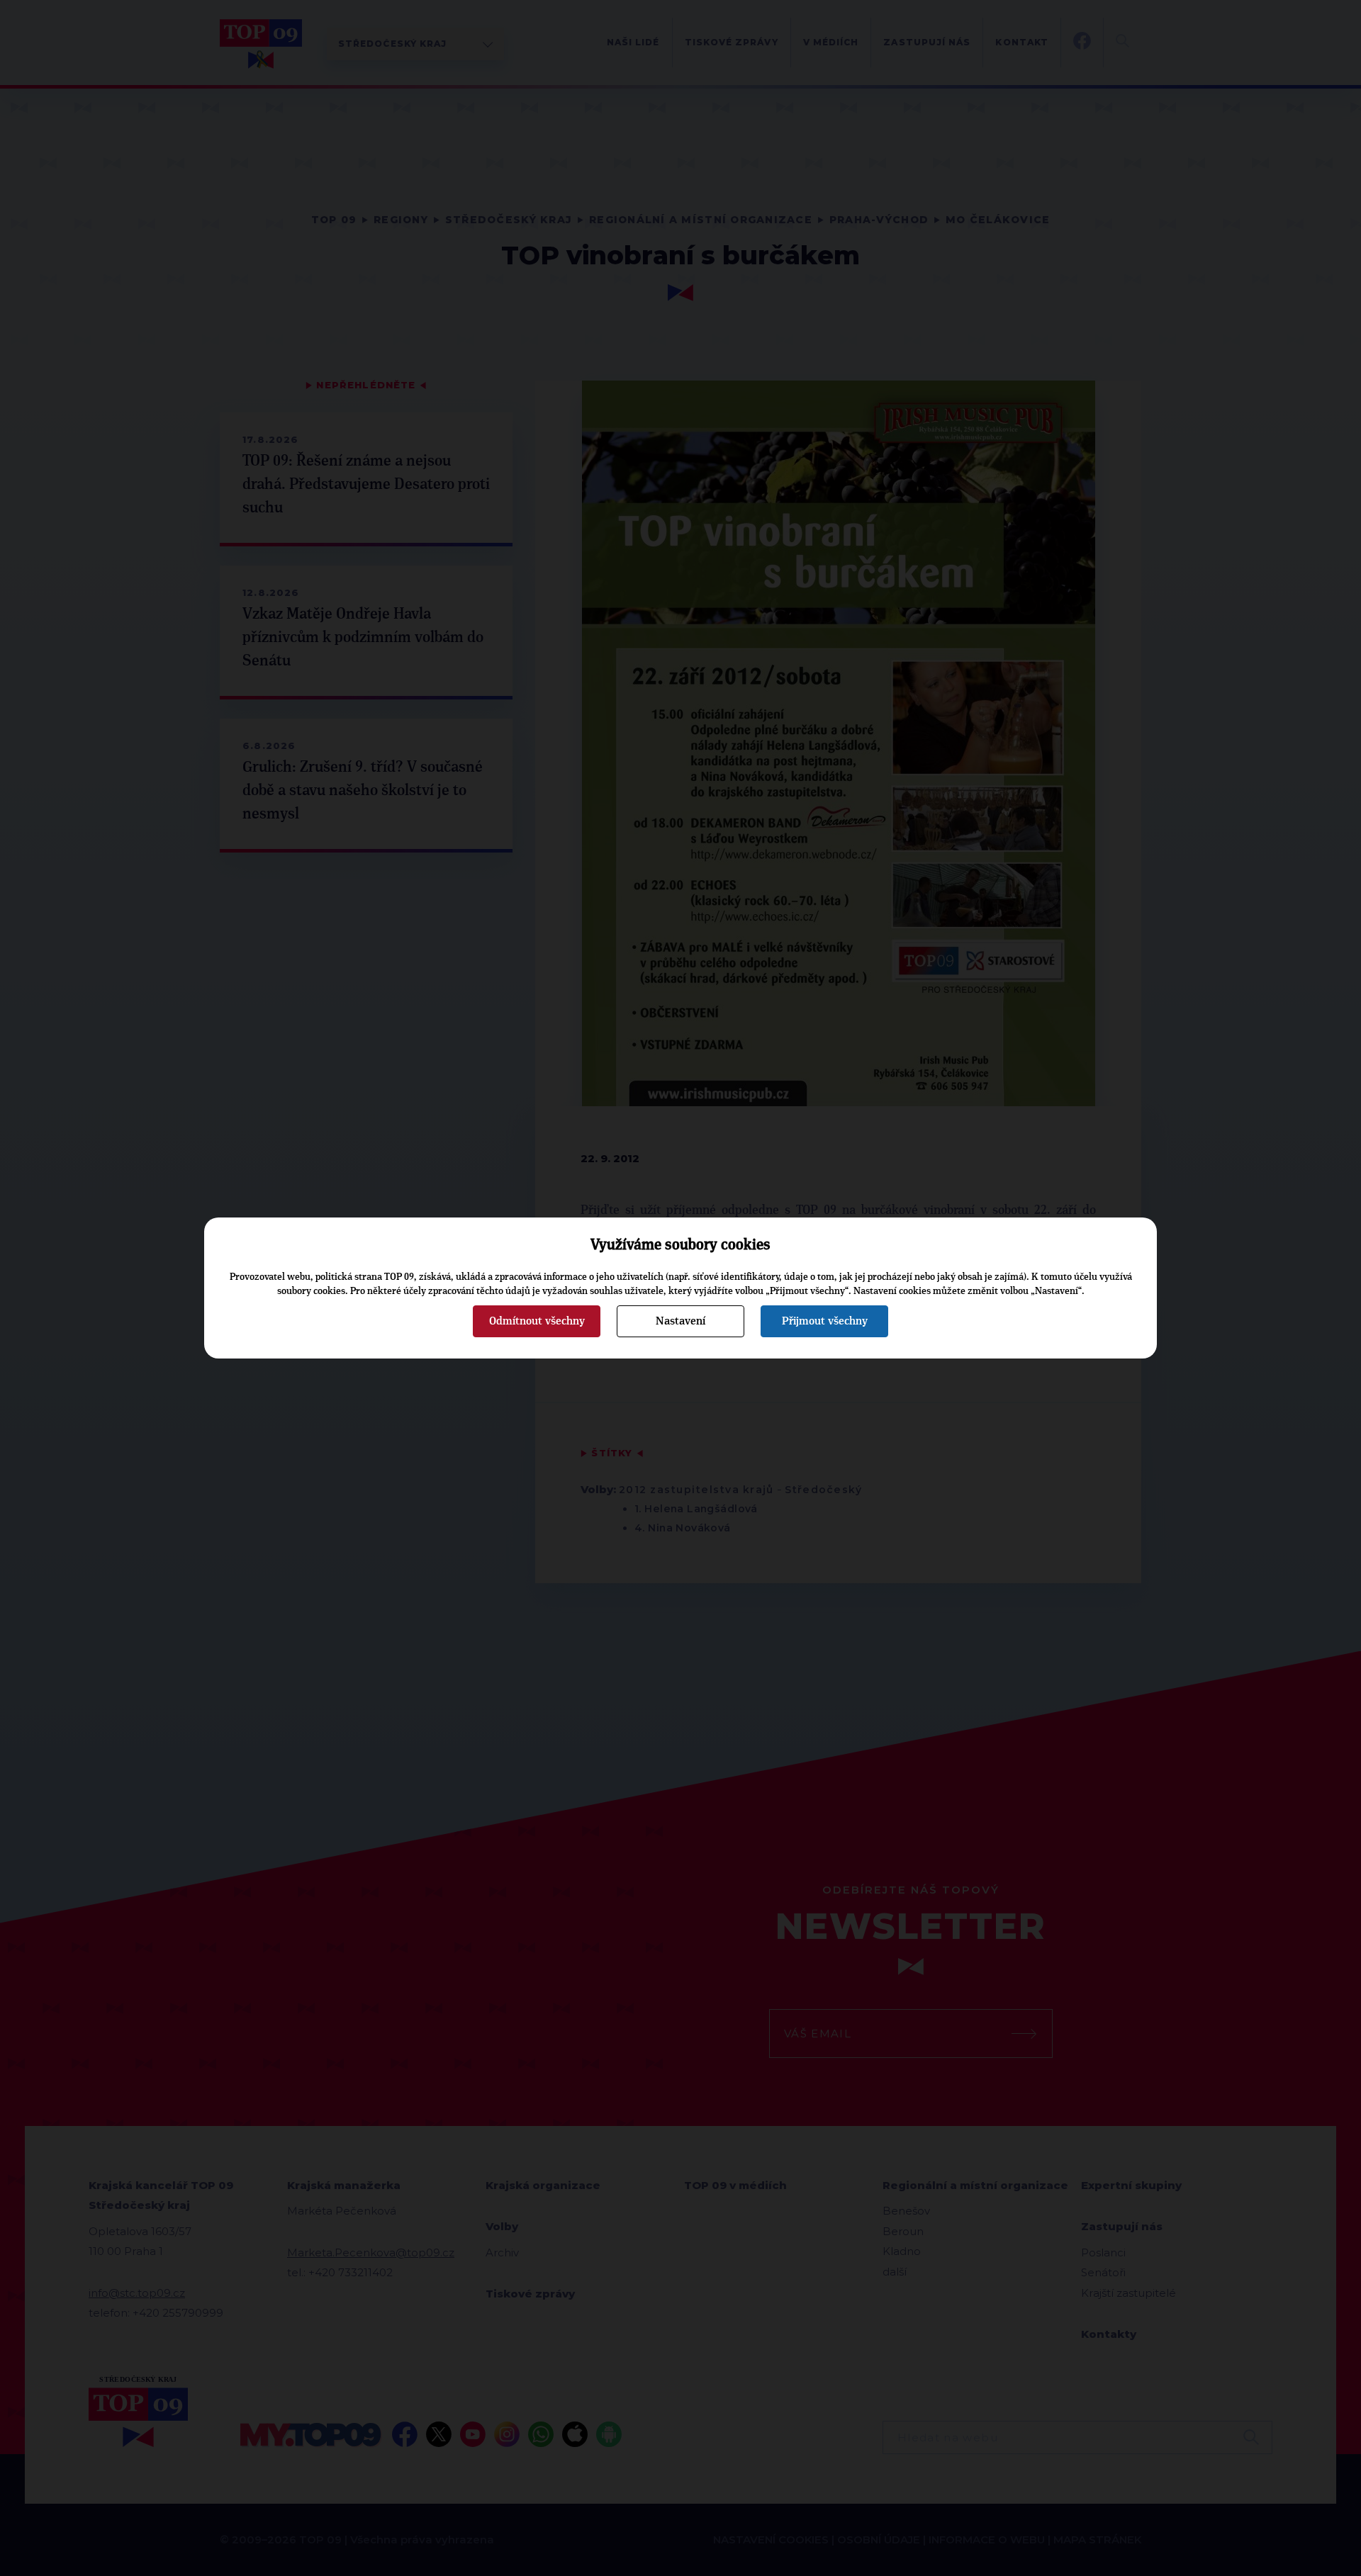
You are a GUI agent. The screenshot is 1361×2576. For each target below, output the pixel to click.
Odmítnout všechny (537, 1321)
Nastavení (680, 1321)
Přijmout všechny (825, 1321)
